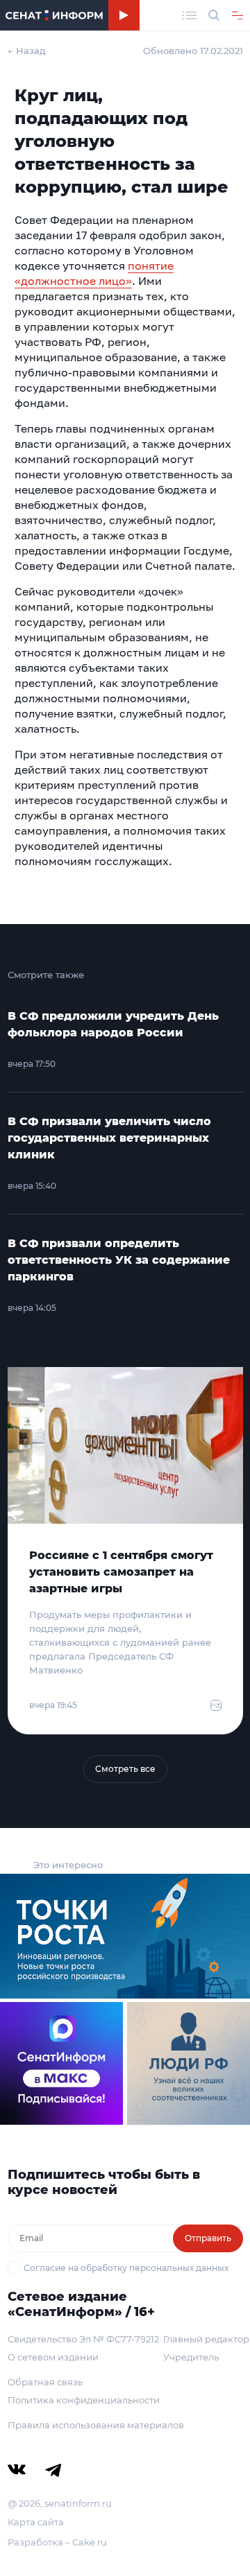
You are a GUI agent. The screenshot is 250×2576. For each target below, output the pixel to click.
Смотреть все (125, 1769)
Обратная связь (45, 2382)
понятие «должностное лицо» (94, 273)
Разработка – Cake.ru (57, 2542)
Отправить (208, 2238)
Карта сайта (36, 2522)
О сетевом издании (53, 2357)
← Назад (27, 51)
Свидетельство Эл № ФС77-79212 (83, 2339)
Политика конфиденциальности (84, 2400)
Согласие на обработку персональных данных (126, 2268)
